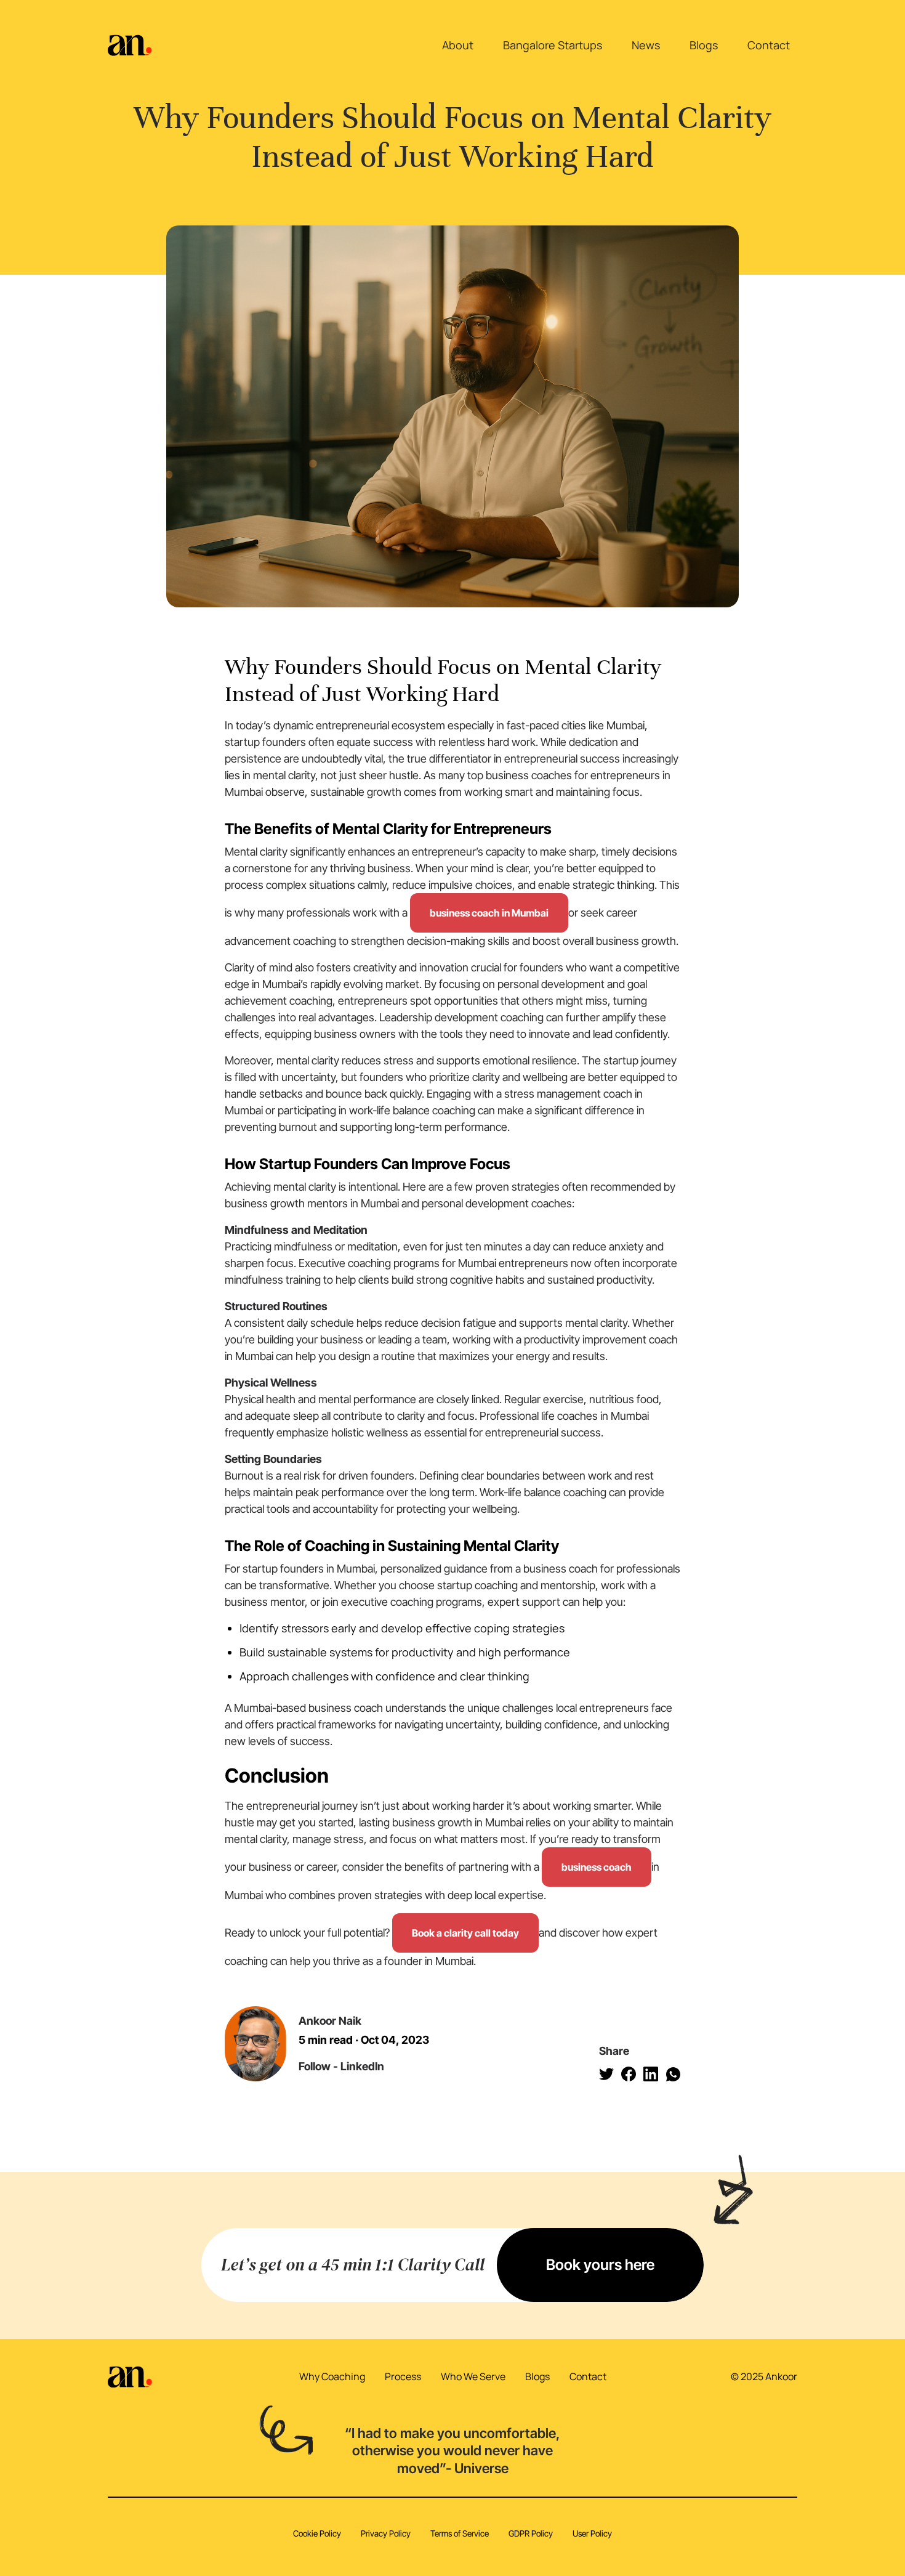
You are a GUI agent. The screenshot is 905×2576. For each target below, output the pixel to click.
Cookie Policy (317, 2533)
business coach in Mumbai (489, 913)
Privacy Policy (386, 2533)
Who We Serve (473, 2376)
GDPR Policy (531, 2533)
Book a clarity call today (465, 1933)
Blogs (704, 45)
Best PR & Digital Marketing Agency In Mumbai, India (464, 2548)
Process (403, 2376)
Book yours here (600, 2265)
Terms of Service (460, 2533)
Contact (769, 45)
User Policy (592, 2533)
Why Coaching (332, 2376)
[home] (130, 46)
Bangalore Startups (553, 45)
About (458, 45)
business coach (597, 1867)
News (646, 45)
